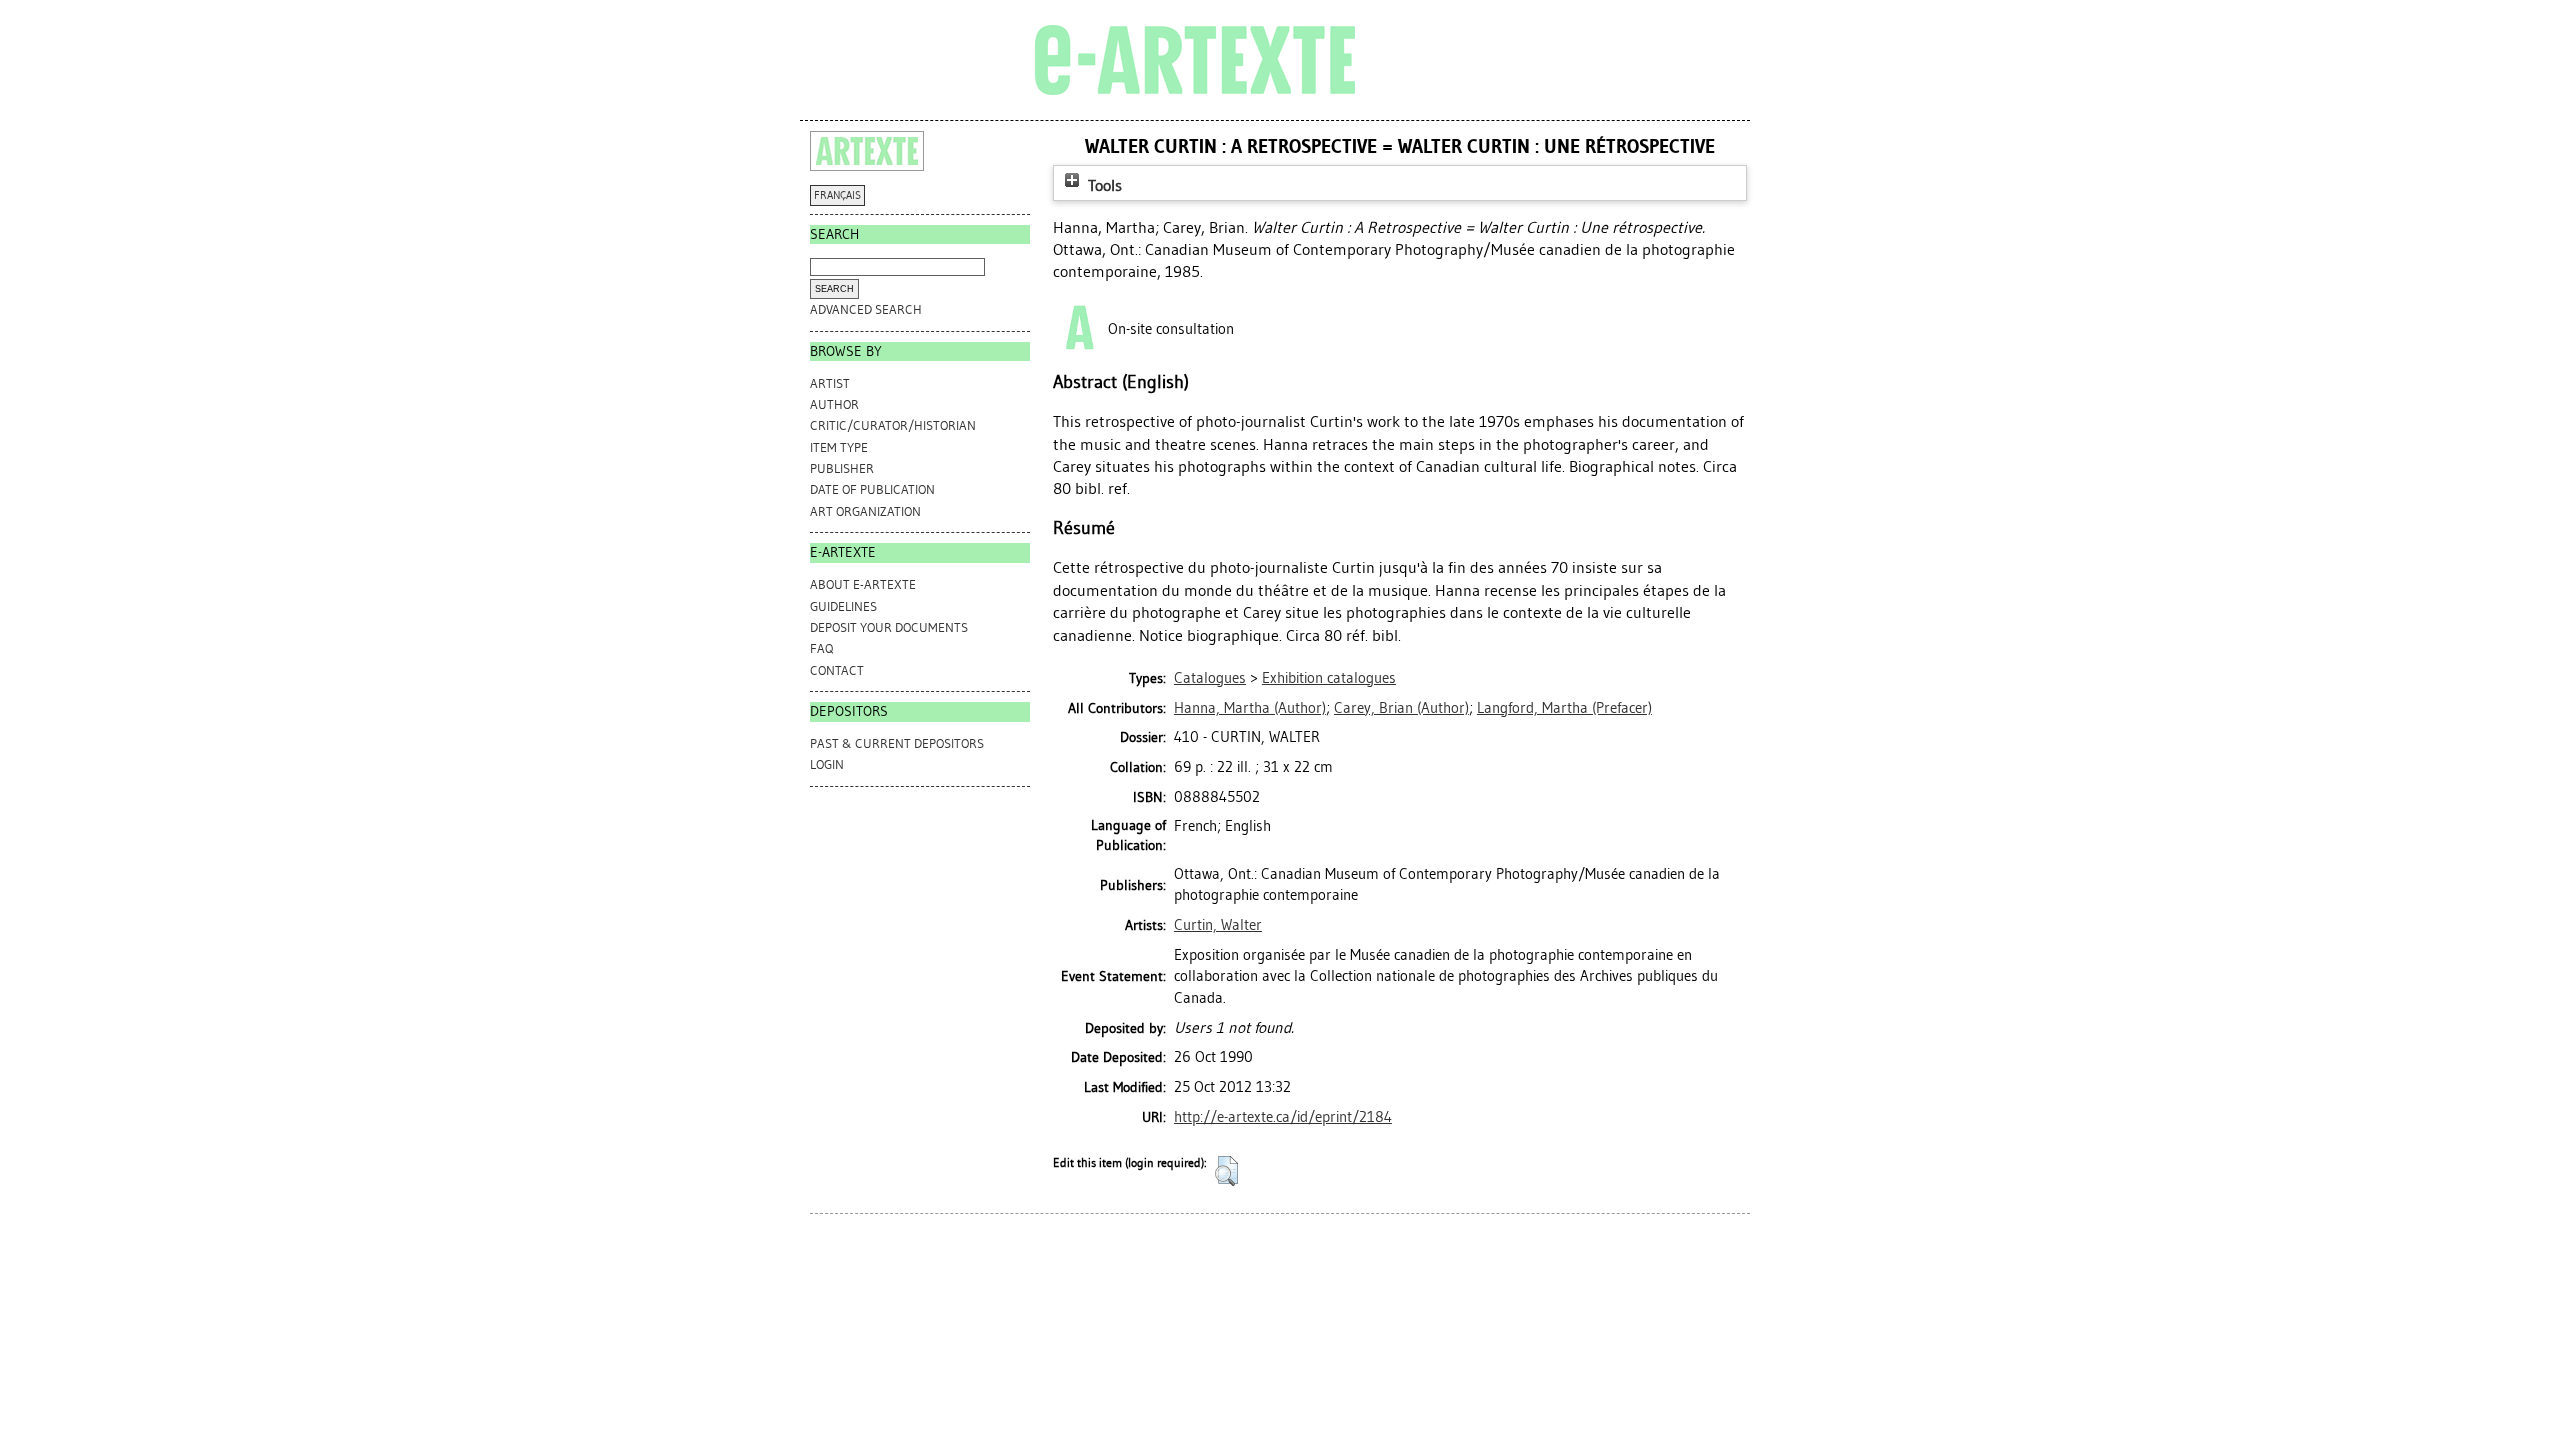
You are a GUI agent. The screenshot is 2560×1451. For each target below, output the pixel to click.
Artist (830, 383)
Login (827, 764)
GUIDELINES (843, 606)
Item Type (839, 447)
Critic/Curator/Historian (893, 425)
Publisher (842, 468)
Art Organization (865, 511)
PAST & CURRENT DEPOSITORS (897, 743)
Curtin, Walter (1218, 925)
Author (834, 404)
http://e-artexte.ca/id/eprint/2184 (1283, 1117)
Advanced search (866, 309)
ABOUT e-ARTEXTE (863, 584)
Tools (1103, 185)
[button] (1226, 1171)
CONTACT (837, 670)
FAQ (821, 648)
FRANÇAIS (837, 195)
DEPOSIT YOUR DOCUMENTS (889, 627)
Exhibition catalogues (1329, 678)
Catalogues (1210, 678)
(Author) (1250, 708)
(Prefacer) (1564, 708)
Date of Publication (872, 489)
